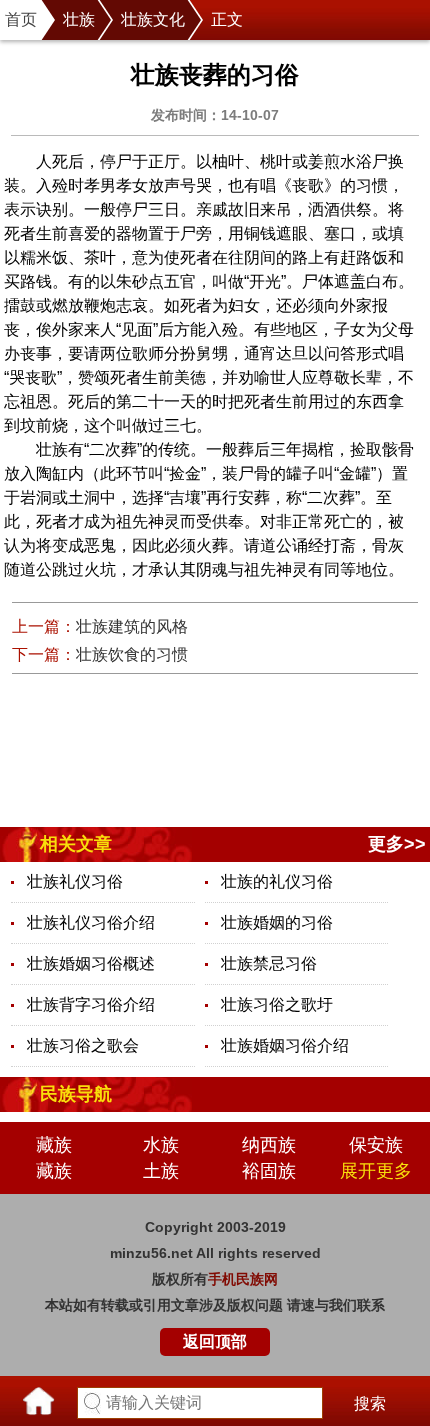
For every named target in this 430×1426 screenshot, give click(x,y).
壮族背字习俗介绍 (91, 1004)
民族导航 (76, 1094)
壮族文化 (153, 19)
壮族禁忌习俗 (269, 963)
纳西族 (269, 1145)
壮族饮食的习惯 (132, 654)
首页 (21, 19)
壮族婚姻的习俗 (277, 922)
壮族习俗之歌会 (83, 1045)
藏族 (54, 1145)
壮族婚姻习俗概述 (91, 963)
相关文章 (76, 844)
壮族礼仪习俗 (75, 881)
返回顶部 (215, 1341)
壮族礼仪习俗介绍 (91, 922)
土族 (161, 1171)
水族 (161, 1145)
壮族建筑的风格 (132, 626)
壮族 (79, 19)
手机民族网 (243, 1279)
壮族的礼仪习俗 (277, 881)
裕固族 (269, 1171)
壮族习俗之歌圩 (277, 1004)
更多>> (397, 844)
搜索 (370, 1403)
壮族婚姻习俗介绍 (285, 1045)
